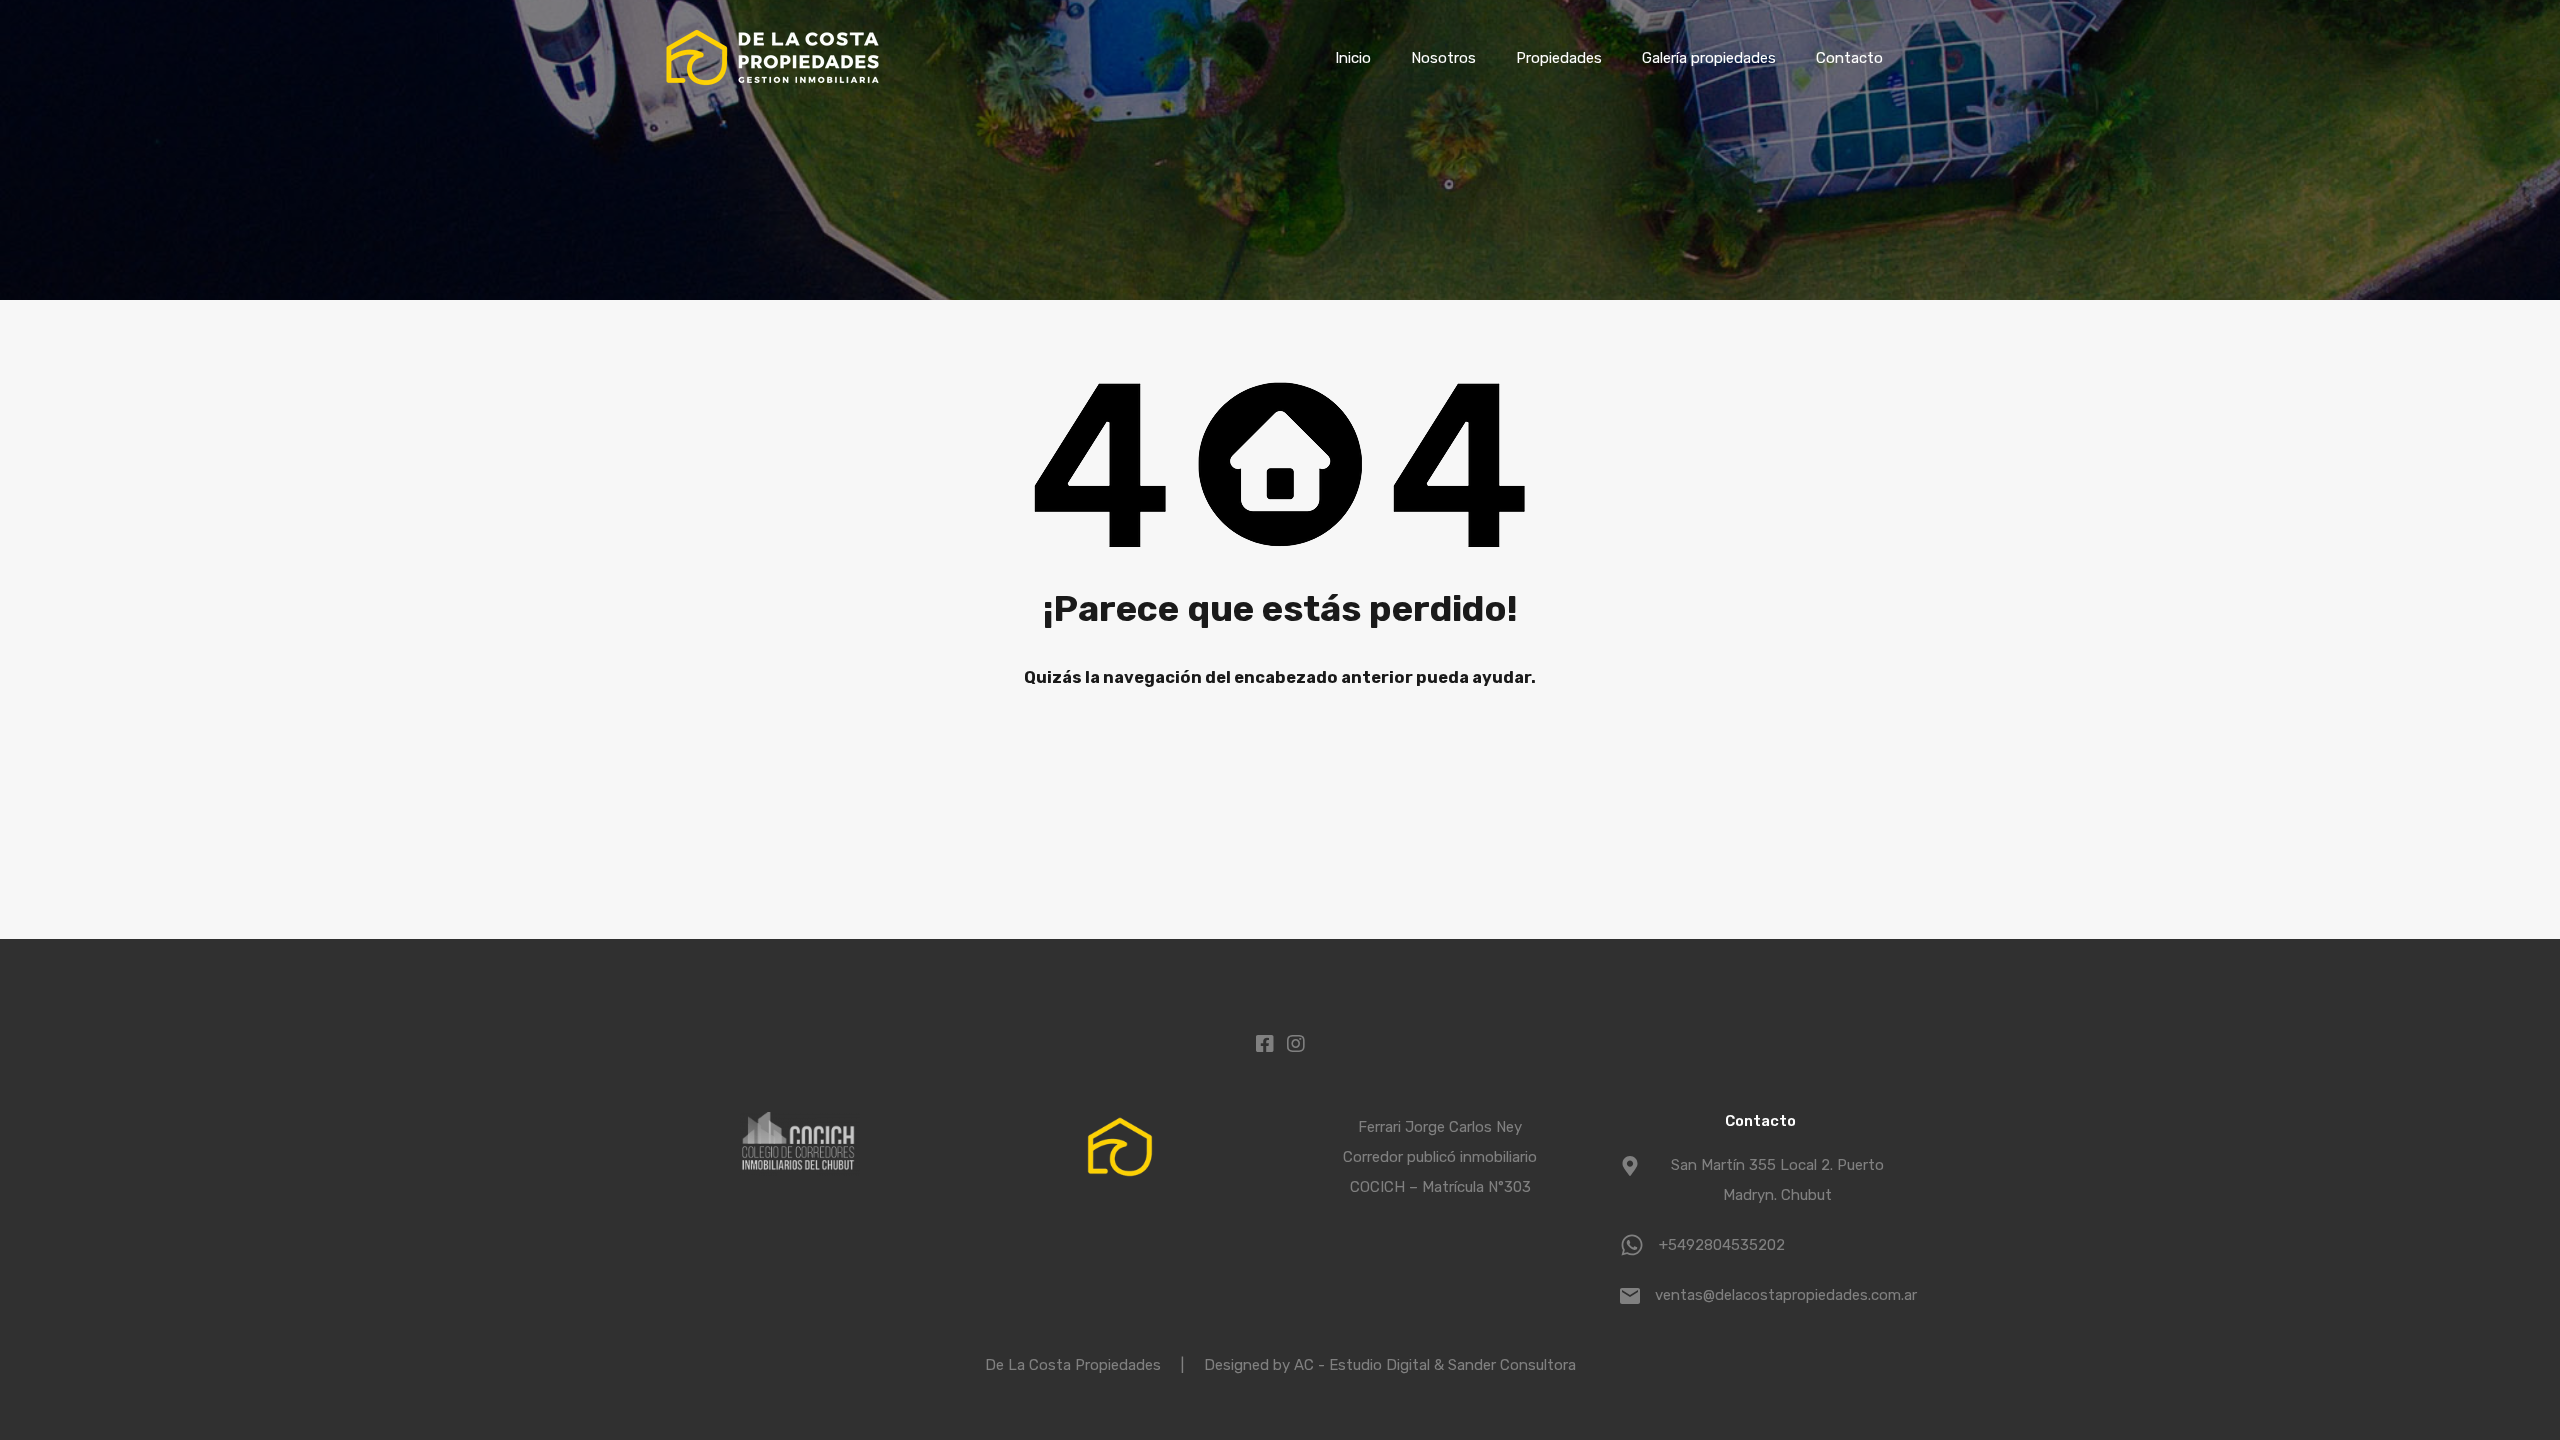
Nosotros (1443, 58)
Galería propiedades (1709, 58)
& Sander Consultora (1505, 1365)
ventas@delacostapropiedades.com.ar (1780, 1295)
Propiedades (1559, 58)
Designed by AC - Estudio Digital (1319, 1365)
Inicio (1353, 58)
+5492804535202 (1722, 1245)
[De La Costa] (772, 86)
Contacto (1849, 58)
